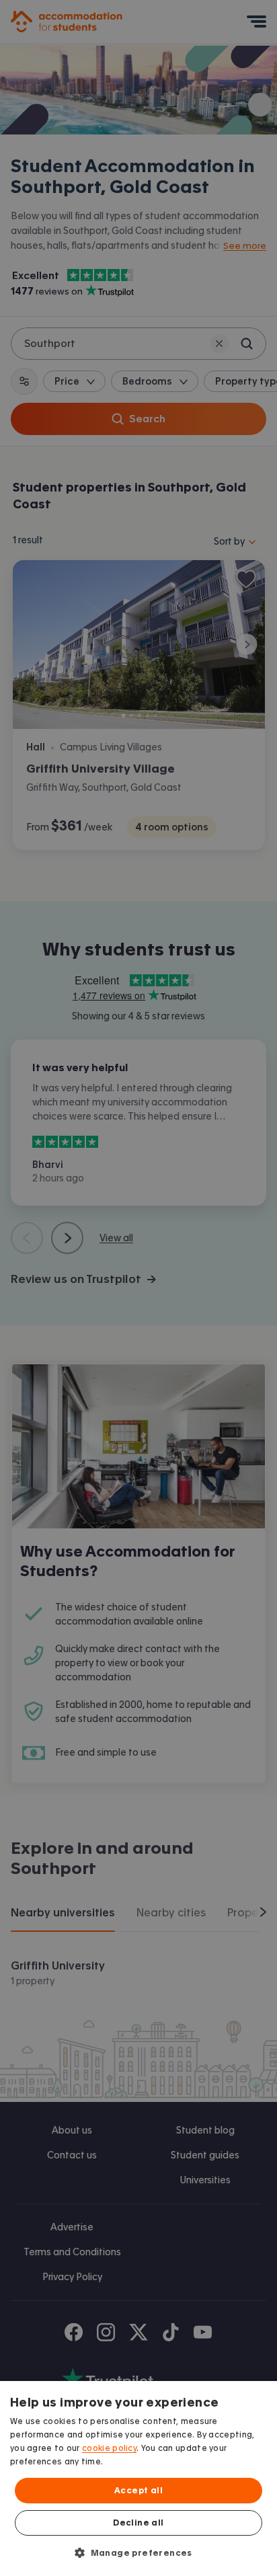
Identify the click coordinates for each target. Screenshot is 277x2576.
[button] (138, 2552)
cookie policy (109, 2448)
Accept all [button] (138, 2491)
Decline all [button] (138, 2523)
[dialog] (138, 2479)
